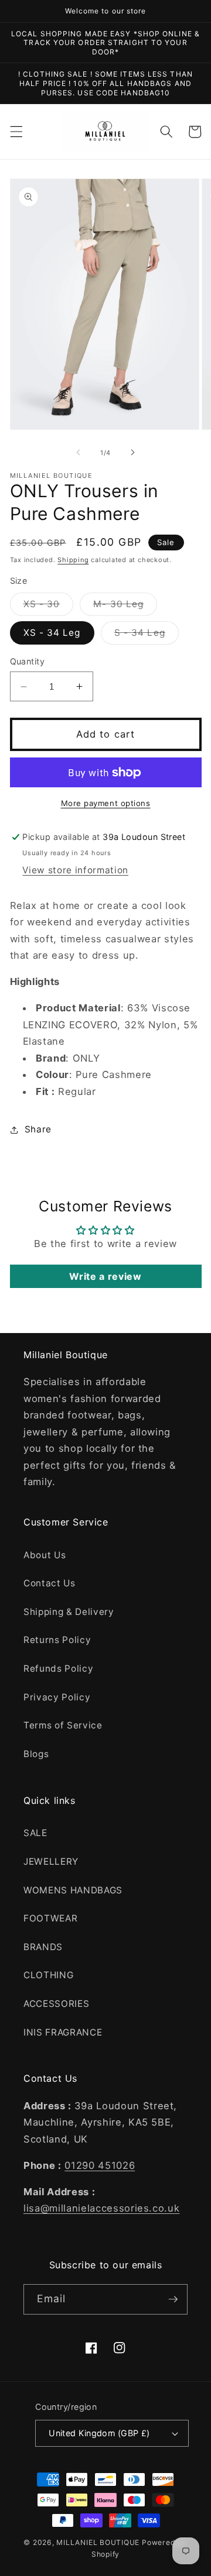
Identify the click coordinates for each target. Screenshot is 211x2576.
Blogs (36, 1754)
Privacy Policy (57, 1697)
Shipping (73, 560)
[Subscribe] (173, 2299)
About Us (45, 1555)
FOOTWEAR (50, 1918)
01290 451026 (100, 2165)
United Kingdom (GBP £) (99, 2433)
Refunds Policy (58, 1668)
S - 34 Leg (147, 635)
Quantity (28, 661)
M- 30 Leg (125, 607)
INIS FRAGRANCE (63, 2032)
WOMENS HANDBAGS (73, 1890)
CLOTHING (48, 1975)
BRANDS (43, 1947)
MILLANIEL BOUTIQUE (98, 2542)
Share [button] (38, 1129)
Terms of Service (63, 1725)
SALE (35, 1833)
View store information (75, 870)
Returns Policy (57, 1640)
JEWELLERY (51, 1862)
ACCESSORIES (56, 2004)
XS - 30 (49, 607)
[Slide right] (132, 453)
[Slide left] (79, 453)
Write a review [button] (105, 1276)
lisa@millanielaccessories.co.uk (101, 2208)
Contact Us (50, 1583)
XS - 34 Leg (52, 633)
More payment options (106, 803)
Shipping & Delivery (69, 1612)
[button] (16, 132)
